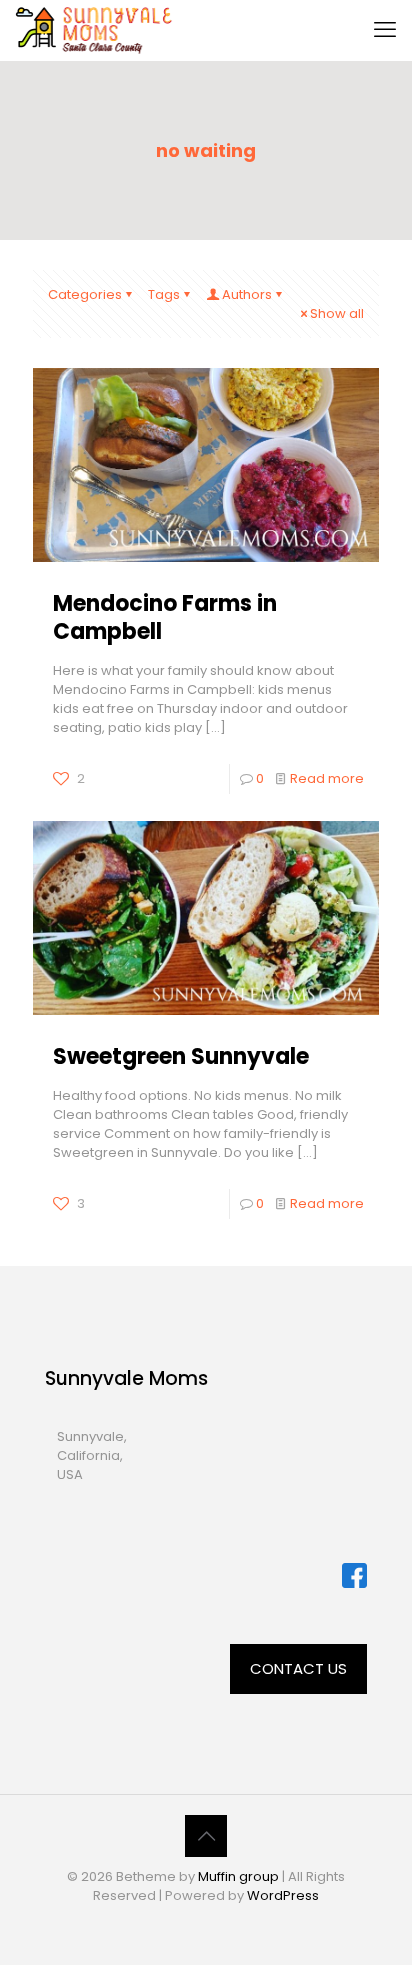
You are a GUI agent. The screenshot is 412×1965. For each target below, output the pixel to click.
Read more (327, 778)
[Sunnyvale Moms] (94, 30)
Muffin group (238, 1876)
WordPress (283, 1895)
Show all (337, 313)
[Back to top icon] (206, 1836)
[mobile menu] (385, 30)
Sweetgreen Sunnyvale (181, 1056)
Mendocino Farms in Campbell (165, 617)
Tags (164, 294)
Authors (247, 294)
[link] (354, 1575)
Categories (85, 294)
